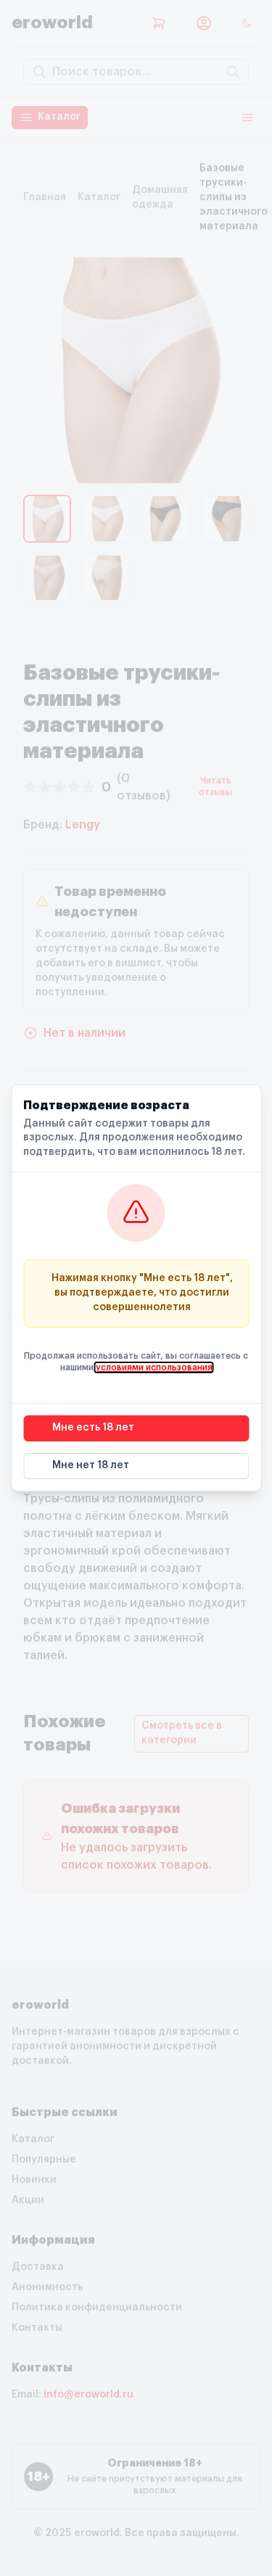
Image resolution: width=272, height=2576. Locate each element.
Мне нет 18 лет (91, 1465)
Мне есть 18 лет (93, 1428)
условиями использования (154, 1367)
